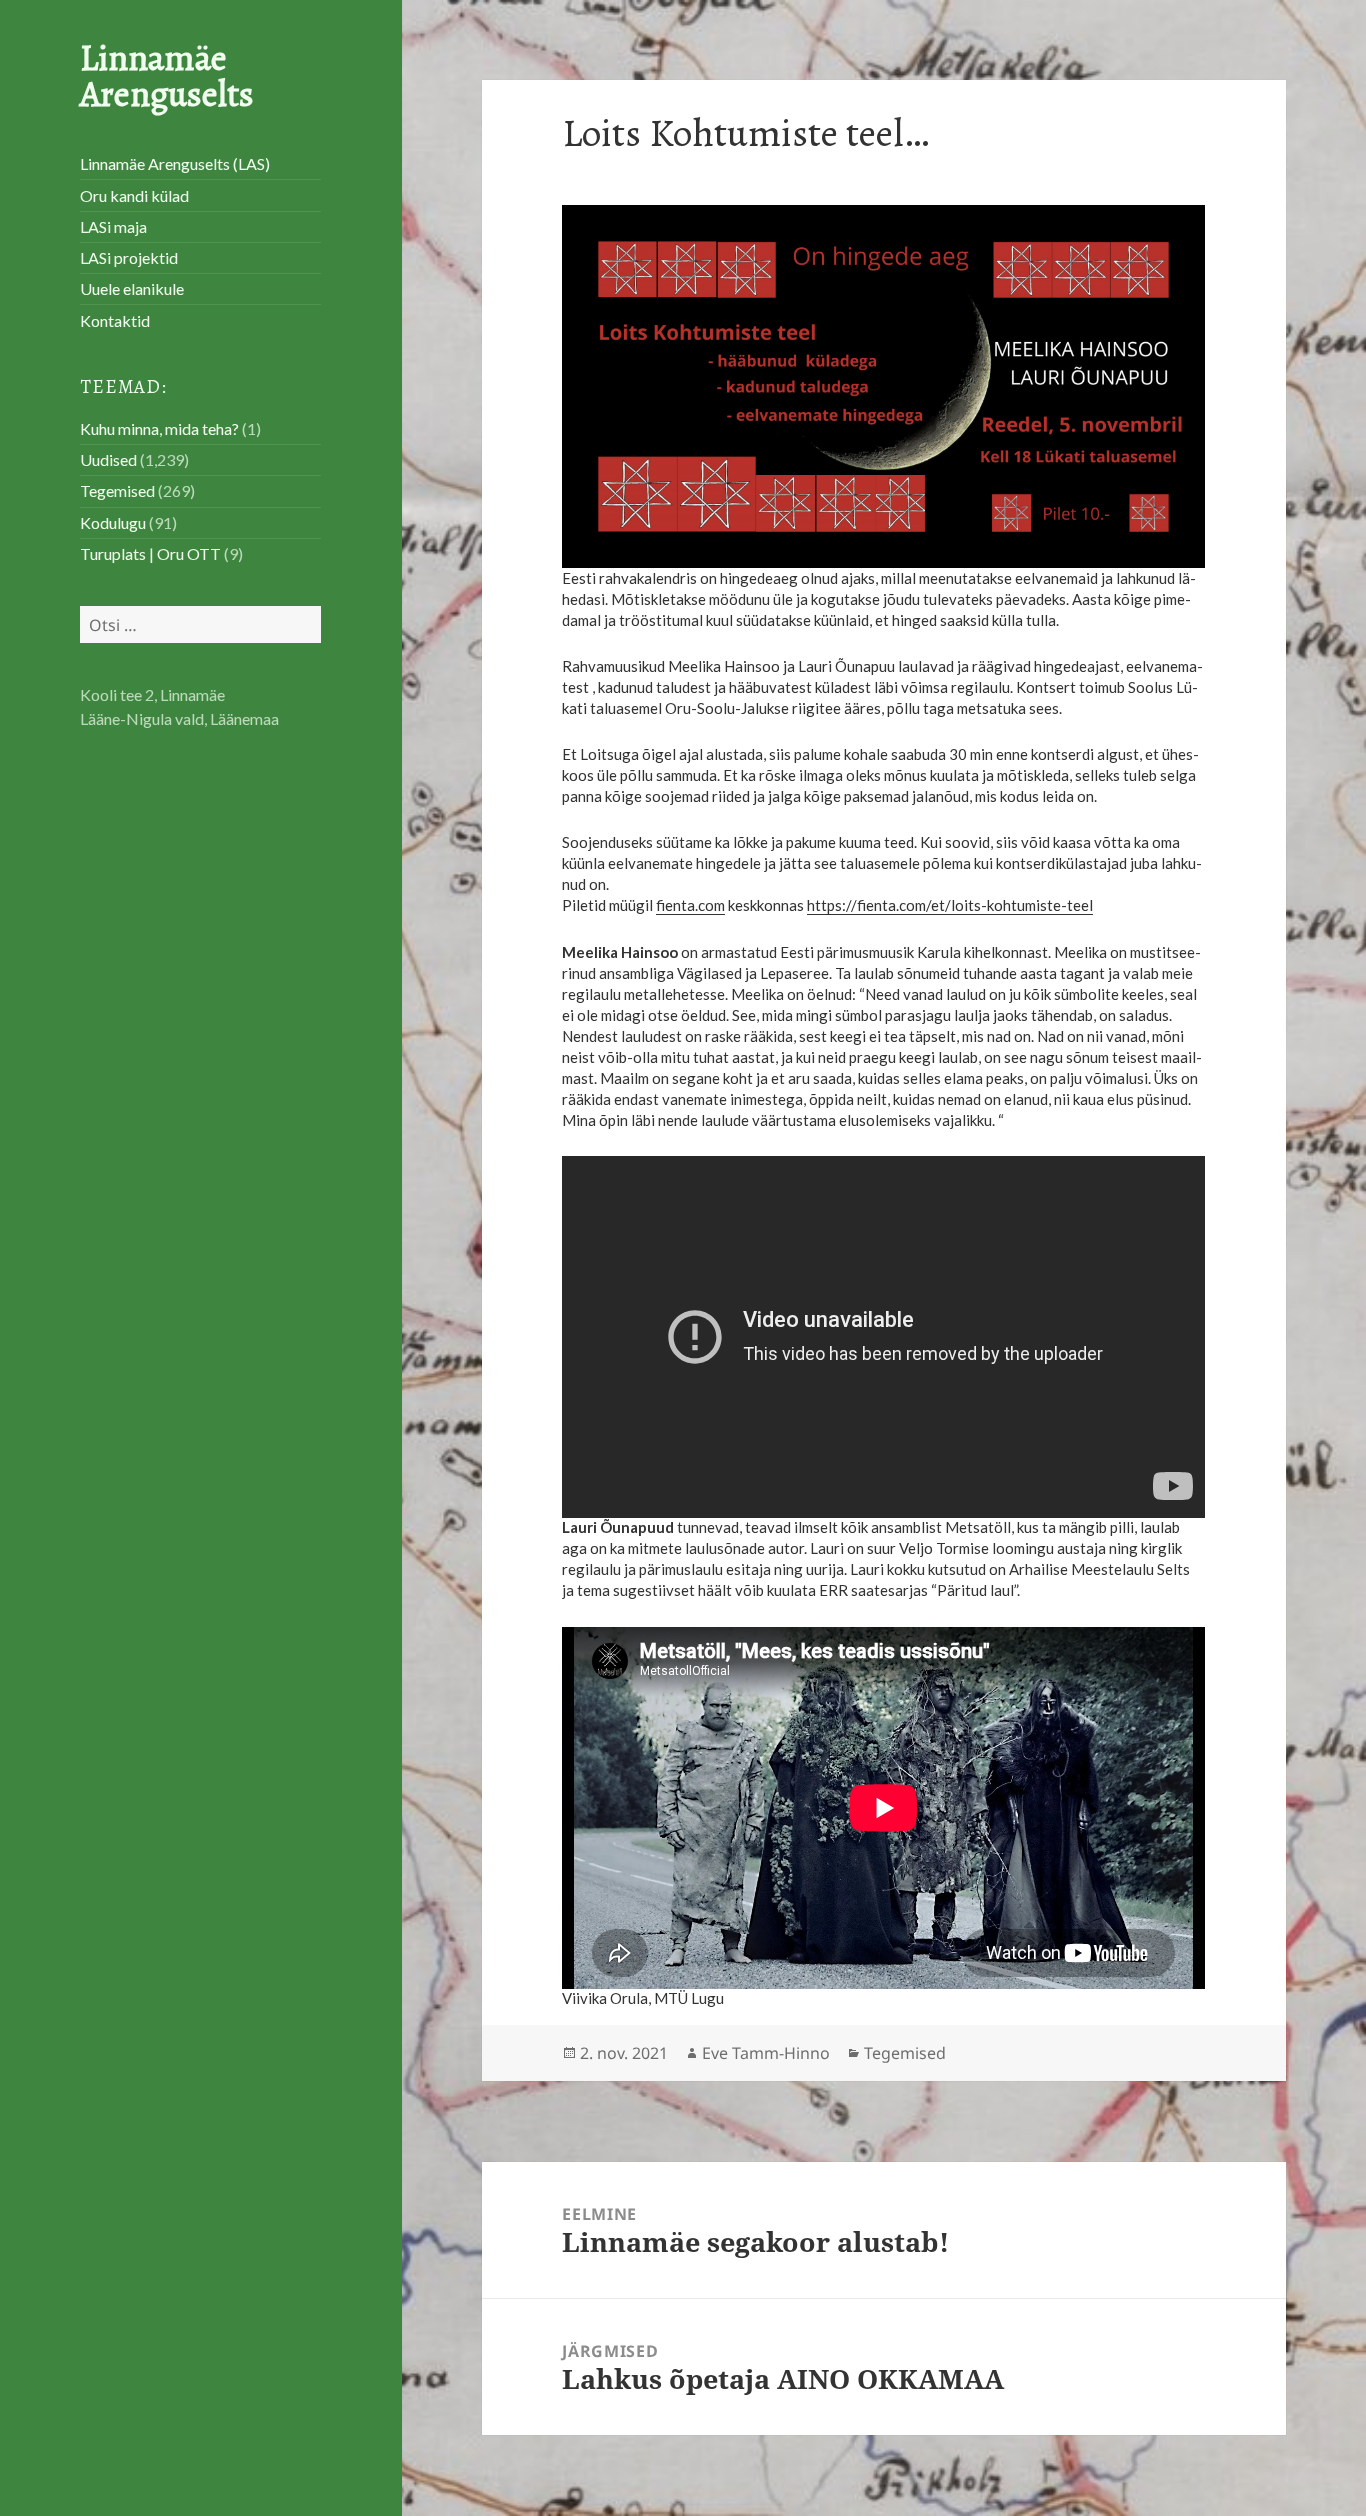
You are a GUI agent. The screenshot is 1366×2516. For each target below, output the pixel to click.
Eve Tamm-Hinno (766, 2053)
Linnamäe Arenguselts (167, 75)
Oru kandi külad (134, 195)
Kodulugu (113, 522)
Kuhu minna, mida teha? (159, 428)
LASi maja (113, 226)
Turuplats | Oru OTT (150, 553)
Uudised (108, 459)
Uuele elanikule (132, 288)
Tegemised (117, 490)
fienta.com (690, 905)
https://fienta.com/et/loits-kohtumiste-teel (950, 905)
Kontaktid (115, 320)
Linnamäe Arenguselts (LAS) (175, 163)
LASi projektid (129, 257)
